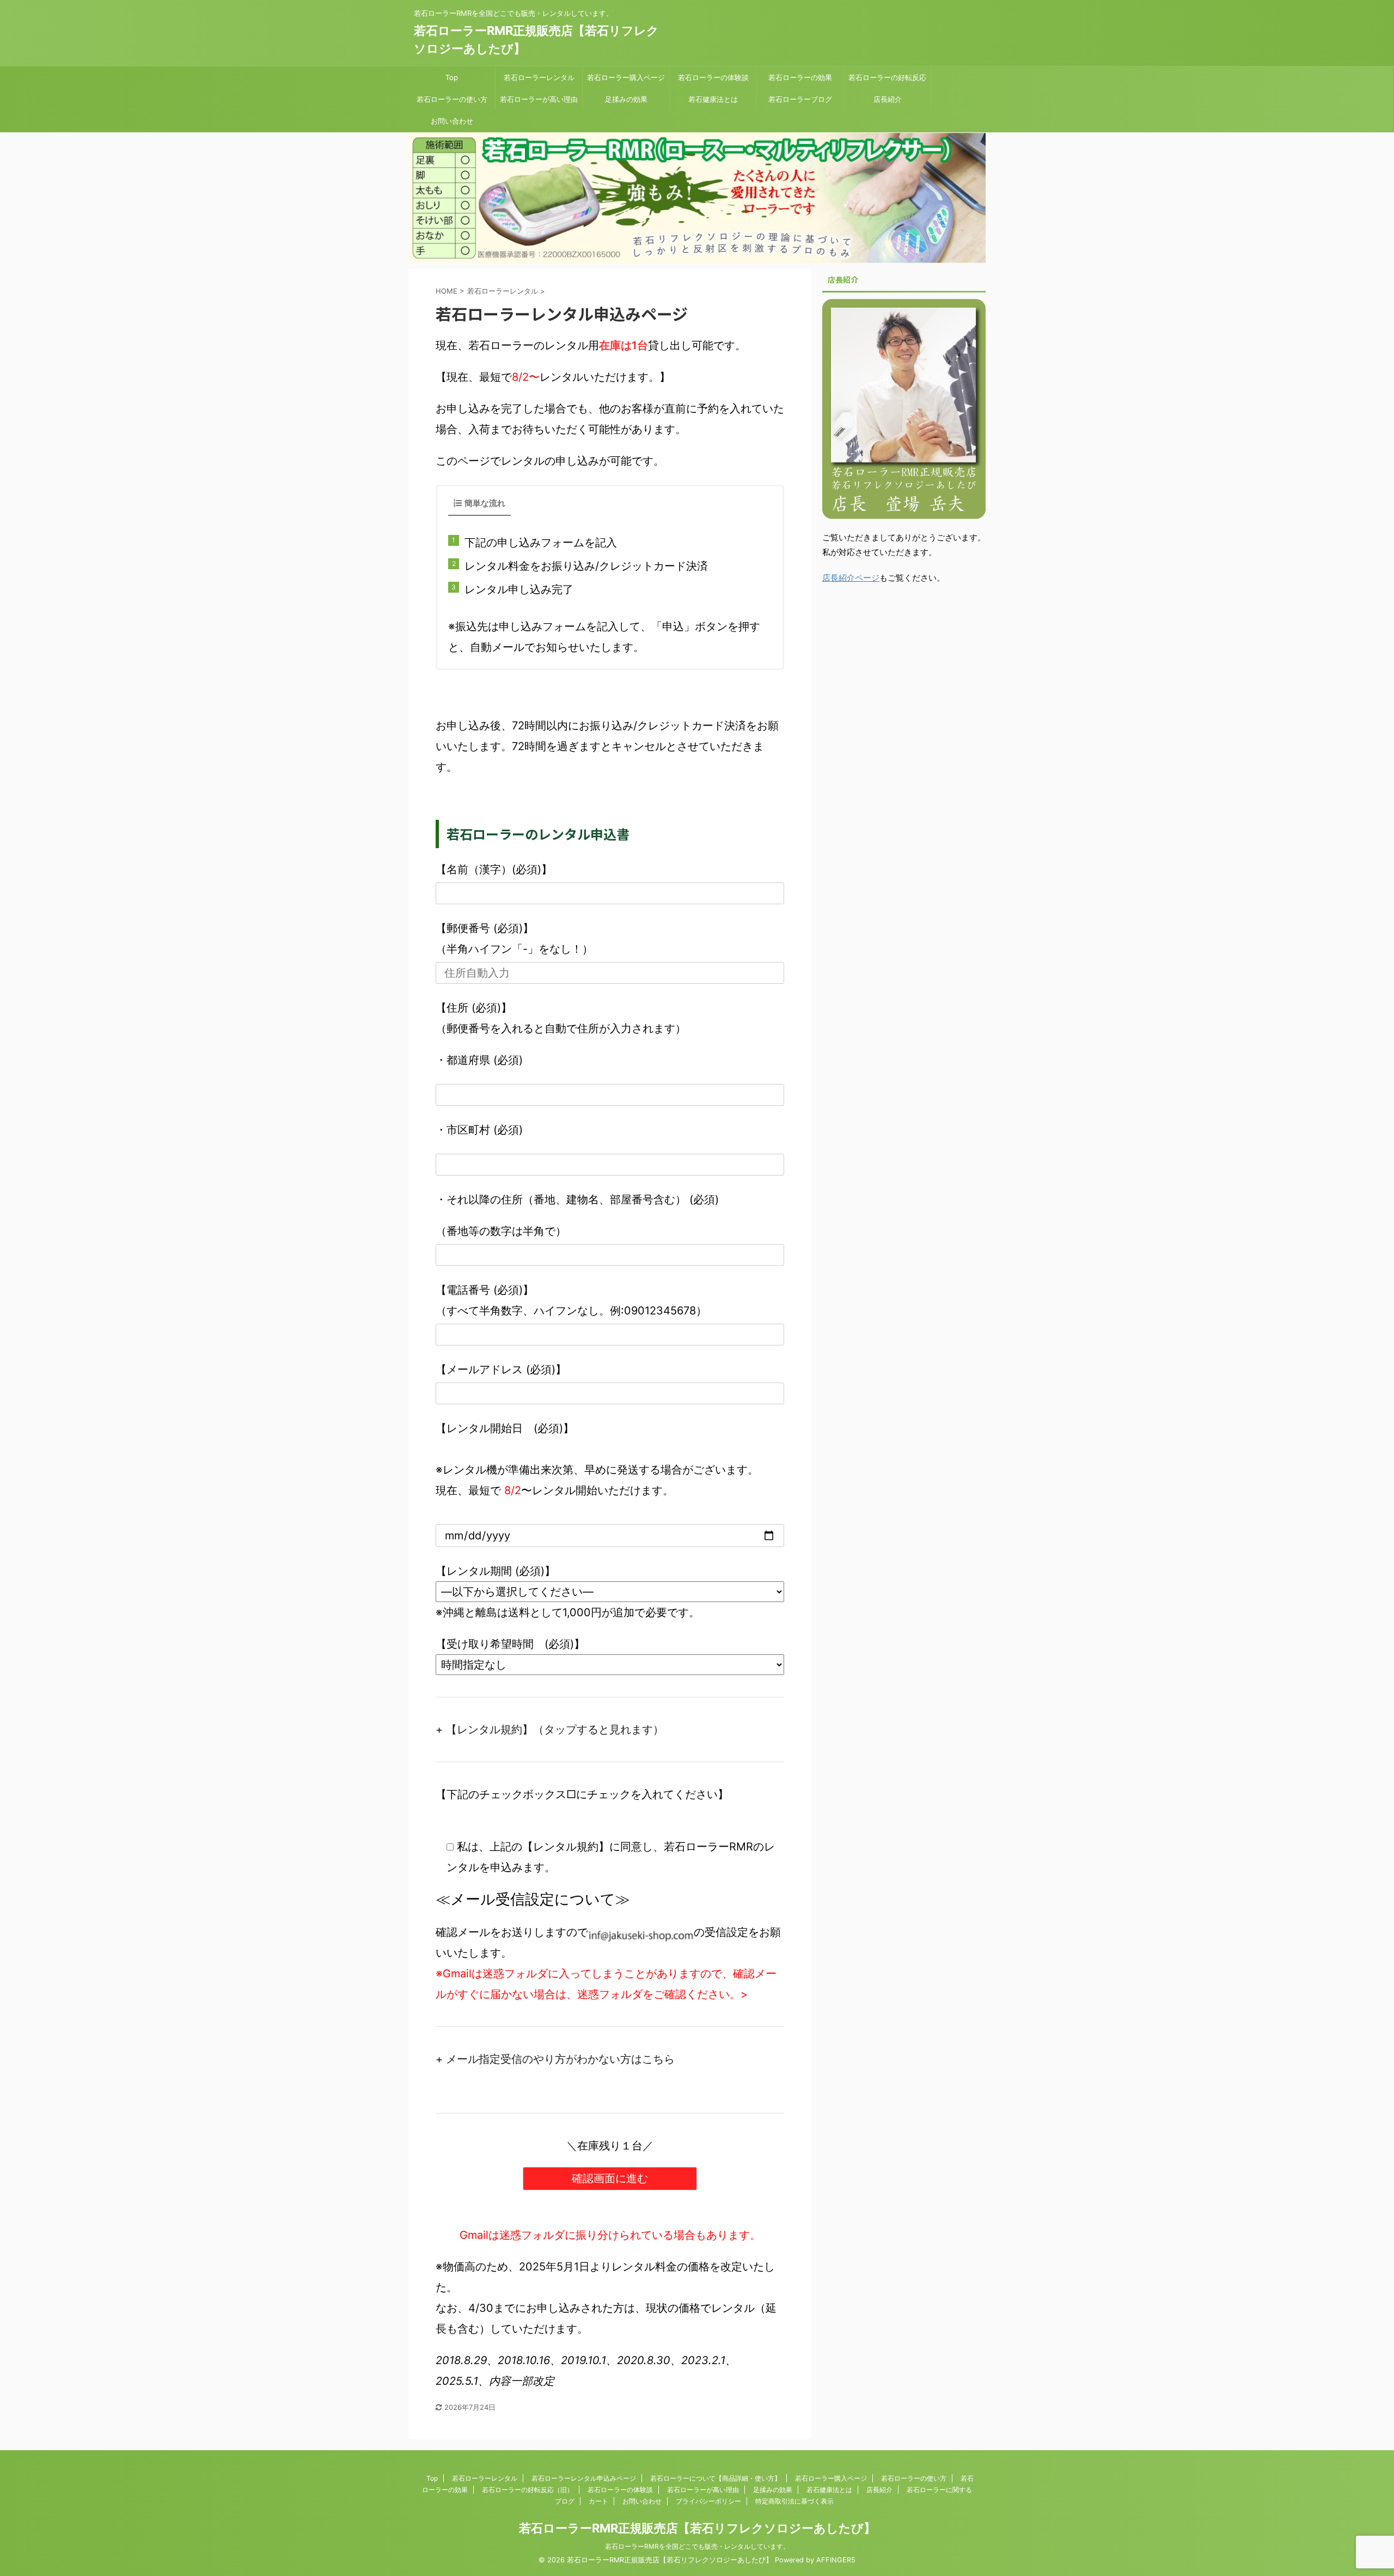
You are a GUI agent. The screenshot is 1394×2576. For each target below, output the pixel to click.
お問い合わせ (452, 121)
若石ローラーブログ (800, 99)
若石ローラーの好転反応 (887, 77)
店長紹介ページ (851, 578)
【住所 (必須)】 (474, 1008)
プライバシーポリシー (708, 2501)
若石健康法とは (713, 99)
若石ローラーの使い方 (452, 99)
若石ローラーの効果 (800, 77)
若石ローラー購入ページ (626, 77)
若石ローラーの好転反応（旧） (528, 2490)
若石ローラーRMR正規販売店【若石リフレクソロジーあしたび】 (697, 2528)
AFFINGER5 (836, 2560)
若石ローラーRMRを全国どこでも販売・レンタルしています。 (697, 2546)
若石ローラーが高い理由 (539, 99)
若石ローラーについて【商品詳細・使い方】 (716, 2478)
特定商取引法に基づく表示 (794, 2501)
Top (452, 77)
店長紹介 (888, 99)
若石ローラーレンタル (539, 77)
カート (598, 2501)
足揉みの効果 (626, 99)
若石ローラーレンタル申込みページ (584, 2478)
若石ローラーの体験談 (713, 77)
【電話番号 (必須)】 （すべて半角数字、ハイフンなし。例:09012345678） (571, 1300)
